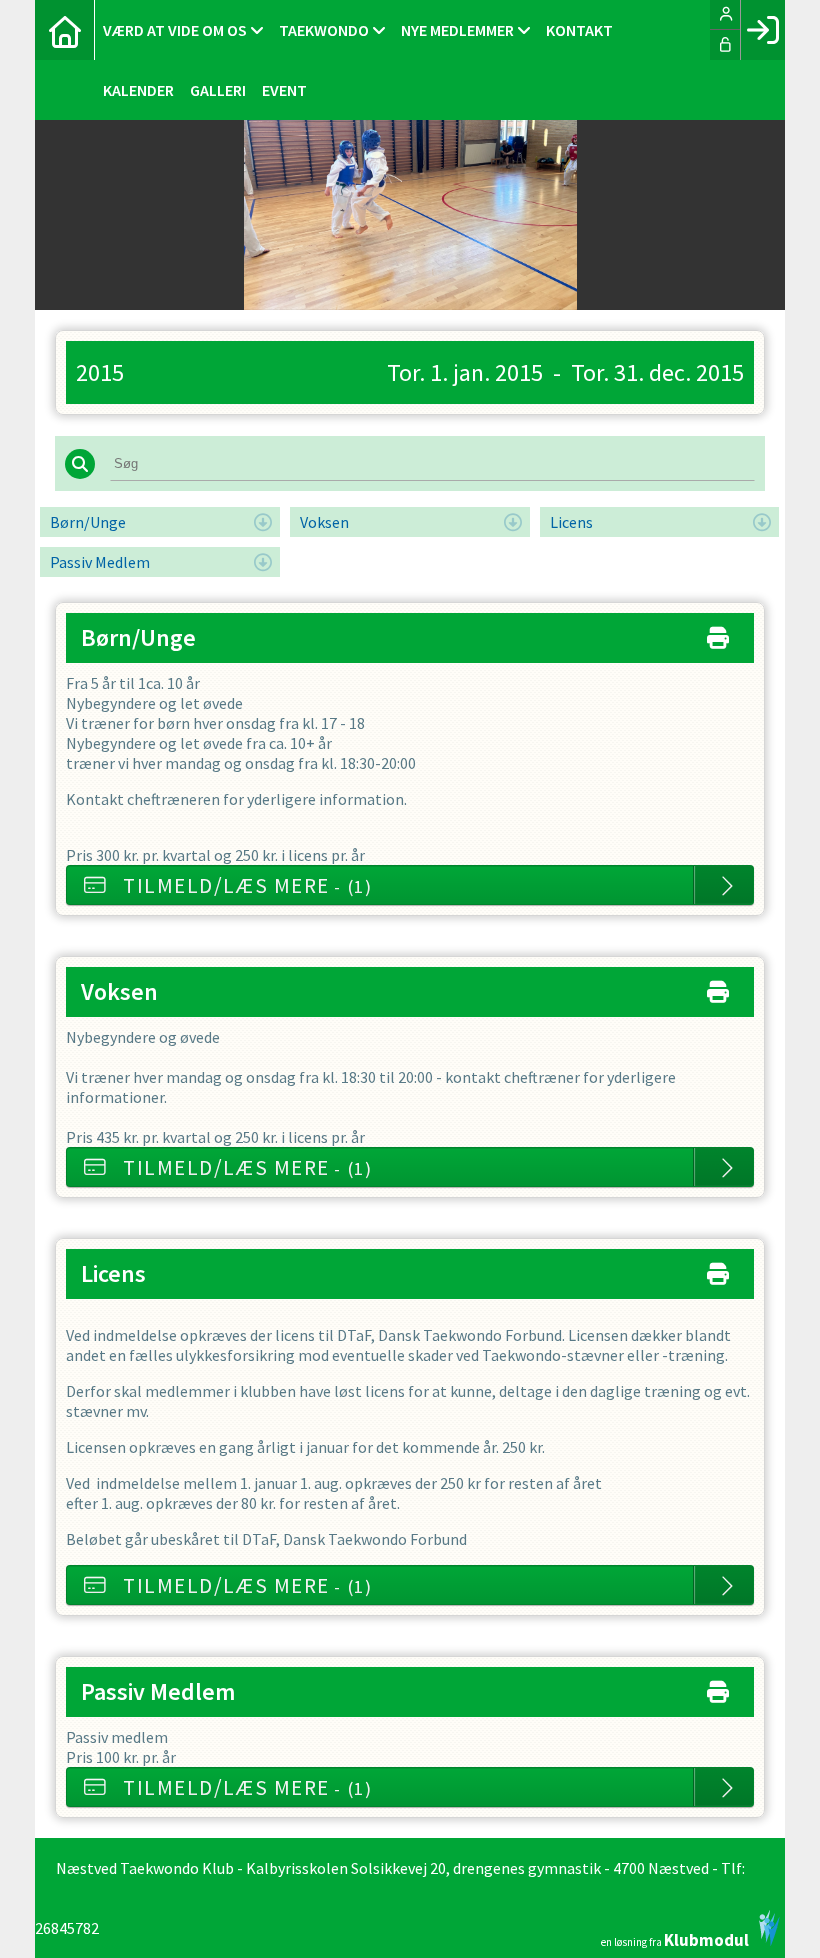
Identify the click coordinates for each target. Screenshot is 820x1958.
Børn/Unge (88, 522)
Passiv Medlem (100, 562)
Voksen (324, 522)
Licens (571, 522)
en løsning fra (675, 1938)
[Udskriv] (718, 633)
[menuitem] (65, 30)
